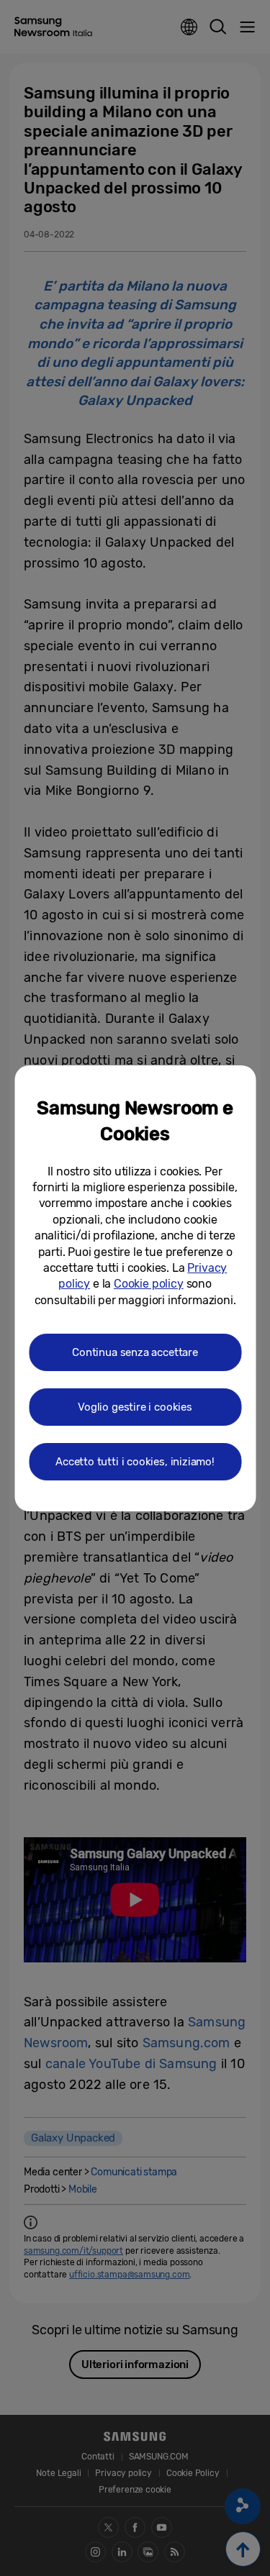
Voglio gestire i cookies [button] (135, 1407)
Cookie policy (149, 1284)
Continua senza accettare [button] (135, 1352)
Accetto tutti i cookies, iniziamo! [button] (135, 1462)
